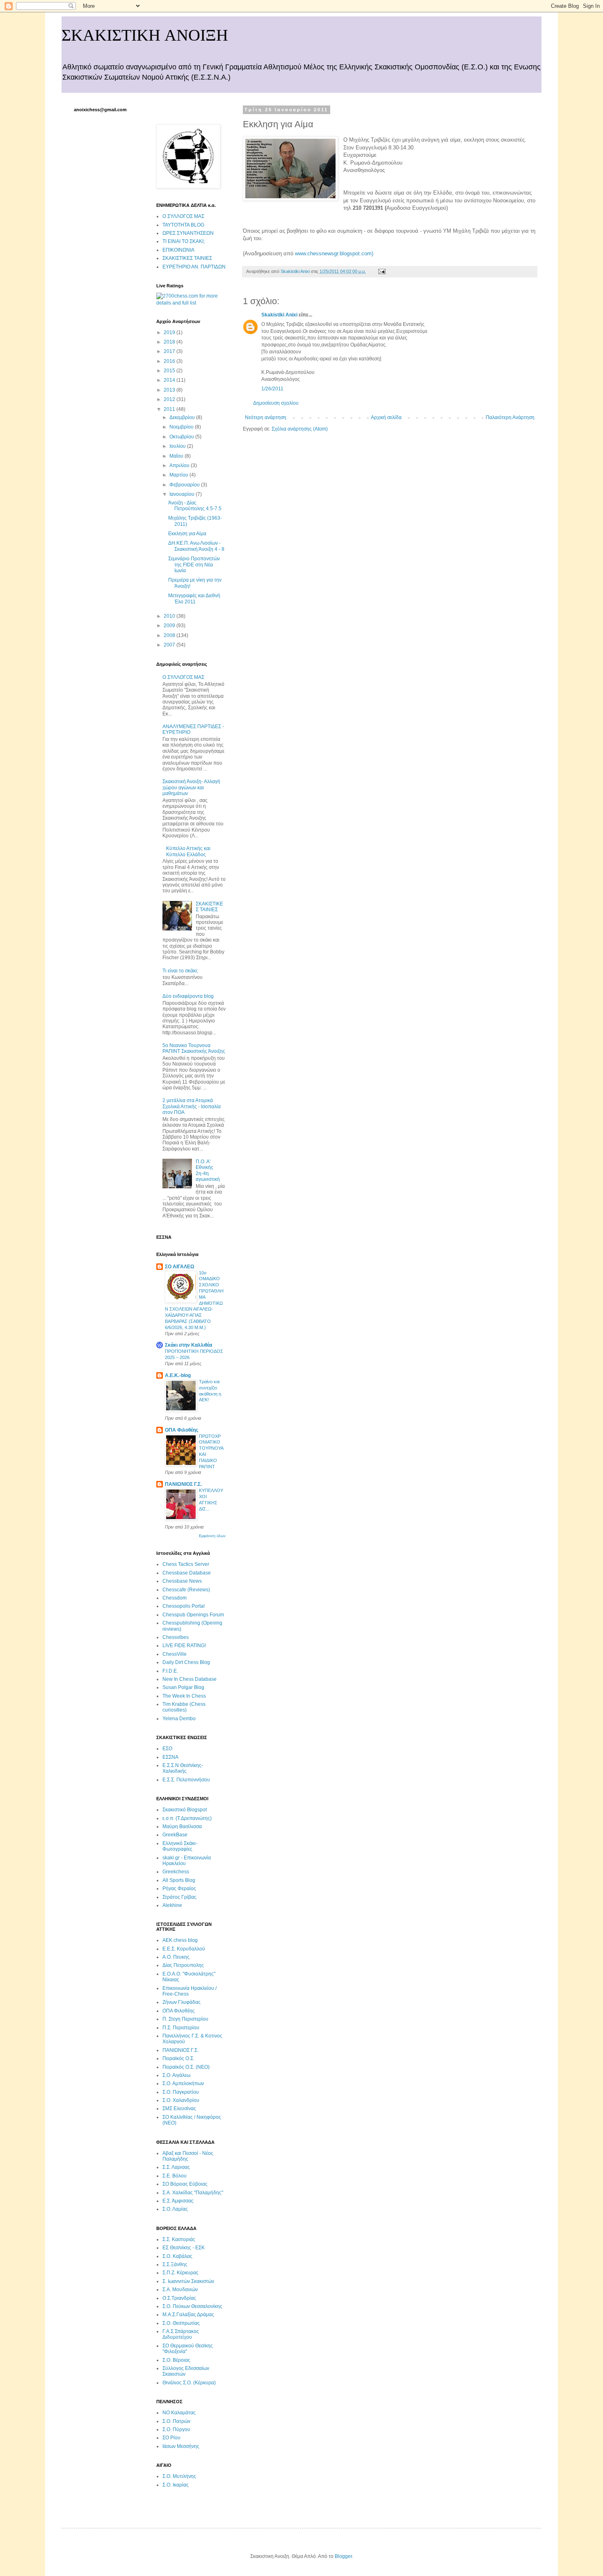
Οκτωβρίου (182, 437)
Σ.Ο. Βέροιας (176, 2360)
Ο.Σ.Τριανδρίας (179, 2298)
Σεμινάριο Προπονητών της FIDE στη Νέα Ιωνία (194, 565)
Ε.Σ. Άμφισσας (178, 2201)
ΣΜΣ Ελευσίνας (179, 2108)
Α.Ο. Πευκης (176, 1957)
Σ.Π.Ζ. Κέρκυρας (180, 2273)
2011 (170, 409)
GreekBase (175, 1835)
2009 (170, 626)
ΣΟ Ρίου (171, 2438)
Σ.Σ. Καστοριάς (179, 2239)
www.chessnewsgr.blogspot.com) (334, 253)
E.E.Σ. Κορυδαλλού (184, 1949)
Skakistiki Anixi (279, 315)
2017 (170, 351)
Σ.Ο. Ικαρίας (176, 2485)
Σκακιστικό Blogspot (185, 1810)
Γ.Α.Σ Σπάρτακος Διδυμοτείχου (181, 2334)
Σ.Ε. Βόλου (175, 2176)
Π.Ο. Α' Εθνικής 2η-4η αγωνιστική (208, 1170)
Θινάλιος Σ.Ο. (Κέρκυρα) (189, 2383)
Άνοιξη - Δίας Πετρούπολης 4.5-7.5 (195, 506)
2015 (170, 371)
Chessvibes (176, 1637)
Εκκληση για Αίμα (187, 534)
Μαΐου (177, 456)
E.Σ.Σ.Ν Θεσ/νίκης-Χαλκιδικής (183, 1768)
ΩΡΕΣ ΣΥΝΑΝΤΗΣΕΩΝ (188, 233)
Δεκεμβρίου (183, 417)
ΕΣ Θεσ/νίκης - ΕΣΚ (184, 2248)
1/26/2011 (272, 389)
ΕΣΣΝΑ (170, 1757)
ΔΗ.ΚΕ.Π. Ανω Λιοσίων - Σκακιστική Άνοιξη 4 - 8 (196, 546)
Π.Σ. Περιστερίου (181, 2028)
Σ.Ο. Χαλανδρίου (181, 2100)
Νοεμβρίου (182, 427)
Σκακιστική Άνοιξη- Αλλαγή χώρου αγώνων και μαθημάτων (191, 787)
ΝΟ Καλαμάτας (179, 2413)
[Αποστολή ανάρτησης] (381, 271)
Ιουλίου (178, 446)
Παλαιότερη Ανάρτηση (510, 417)
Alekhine (172, 1905)
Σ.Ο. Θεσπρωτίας (181, 2323)
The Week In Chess (184, 1696)
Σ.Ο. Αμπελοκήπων (183, 2083)
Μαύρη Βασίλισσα (182, 1827)
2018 (170, 342)
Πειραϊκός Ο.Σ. (178, 2058)
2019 (170, 332)
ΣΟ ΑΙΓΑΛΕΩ (180, 1267)
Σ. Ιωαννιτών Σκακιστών (188, 2281)
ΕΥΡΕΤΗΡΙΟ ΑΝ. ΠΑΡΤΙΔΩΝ (194, 267)
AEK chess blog (180, 1940)
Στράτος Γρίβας (179, 1897)
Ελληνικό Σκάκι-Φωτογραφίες (180, 1846)
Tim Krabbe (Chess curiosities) (184, 1707)
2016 (170, 361)
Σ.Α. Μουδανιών (180, 2290)
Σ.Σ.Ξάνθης (175, 2264)
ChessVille (175, 1654)
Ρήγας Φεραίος (179, 1888)
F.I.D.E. (170, 1671)
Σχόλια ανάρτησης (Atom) (300, 429)
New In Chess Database (190, 1679)
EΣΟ (167, 1749)
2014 (170, 380)
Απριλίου (180, 465)
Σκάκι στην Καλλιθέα (188, 1345)
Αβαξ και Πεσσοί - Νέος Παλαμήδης (188, 2156)
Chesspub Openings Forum (193, 1615)
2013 (170, 390)
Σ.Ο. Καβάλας (177, 2256)
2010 (170, 616)
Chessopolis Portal (184, 1606)
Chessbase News (182, 1581)
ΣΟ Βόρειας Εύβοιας (185, 2184)
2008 (170, 635)
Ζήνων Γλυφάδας (182, 2002)
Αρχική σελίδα (386, 417)
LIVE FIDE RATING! (184, 1646)
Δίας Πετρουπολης (183, 1965)
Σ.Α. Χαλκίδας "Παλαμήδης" (193, 2193)
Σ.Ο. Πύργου (176, 2429)
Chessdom (175, 1598)
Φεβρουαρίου (185, 485)
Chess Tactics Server (186, 1564)
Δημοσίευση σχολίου (276, 403)
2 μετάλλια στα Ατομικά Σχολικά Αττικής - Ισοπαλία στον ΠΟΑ (192, 1106)
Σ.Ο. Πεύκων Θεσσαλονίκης (192, 2306)
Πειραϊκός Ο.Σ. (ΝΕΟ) (186, 2067)
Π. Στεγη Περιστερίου (185, 2019)
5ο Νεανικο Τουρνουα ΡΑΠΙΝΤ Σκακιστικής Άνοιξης (194, 1048)
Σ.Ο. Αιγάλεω (176, 2075)
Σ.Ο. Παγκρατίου (181, 2092)
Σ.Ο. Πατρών (176, 2421)
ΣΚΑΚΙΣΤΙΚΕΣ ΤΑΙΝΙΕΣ (187, 258)
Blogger (343, 2556)
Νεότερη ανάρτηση (266, 417)
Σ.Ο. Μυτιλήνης (179, 2476)
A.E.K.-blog (178, 1375)
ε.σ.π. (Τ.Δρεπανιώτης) (187, 1818)
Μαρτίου (179, 475)
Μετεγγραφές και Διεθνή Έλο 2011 (194, 598)
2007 (170, 645)
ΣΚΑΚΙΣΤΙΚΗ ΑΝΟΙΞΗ (145, 35)
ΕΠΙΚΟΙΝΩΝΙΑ (178, 250)
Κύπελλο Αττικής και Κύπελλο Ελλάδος (188, 851)
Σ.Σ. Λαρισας (176, 2167)
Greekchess (176, 1872)
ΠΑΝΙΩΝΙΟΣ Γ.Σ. (183, 1484)
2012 (170, 399)
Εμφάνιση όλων (212, 1536)
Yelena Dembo (179, 1719)
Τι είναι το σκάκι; (180, 971)
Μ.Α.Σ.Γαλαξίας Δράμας (188, 2315)
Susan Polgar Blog (183, 1687)
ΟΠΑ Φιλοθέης (182, 1430)
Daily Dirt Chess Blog (186, 1662)
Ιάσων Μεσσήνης (181, 2446)
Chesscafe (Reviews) (186, 1590)
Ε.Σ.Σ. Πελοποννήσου (186, 1780)
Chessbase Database (187, 1573)
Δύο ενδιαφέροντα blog (188, 996)
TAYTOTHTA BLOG (183, 225)
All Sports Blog (179, 1880)
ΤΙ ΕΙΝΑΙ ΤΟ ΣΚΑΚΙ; (184, 241)
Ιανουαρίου (183, 494)
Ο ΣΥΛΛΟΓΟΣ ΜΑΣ (183, 216)
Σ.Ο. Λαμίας (175, 2209)
